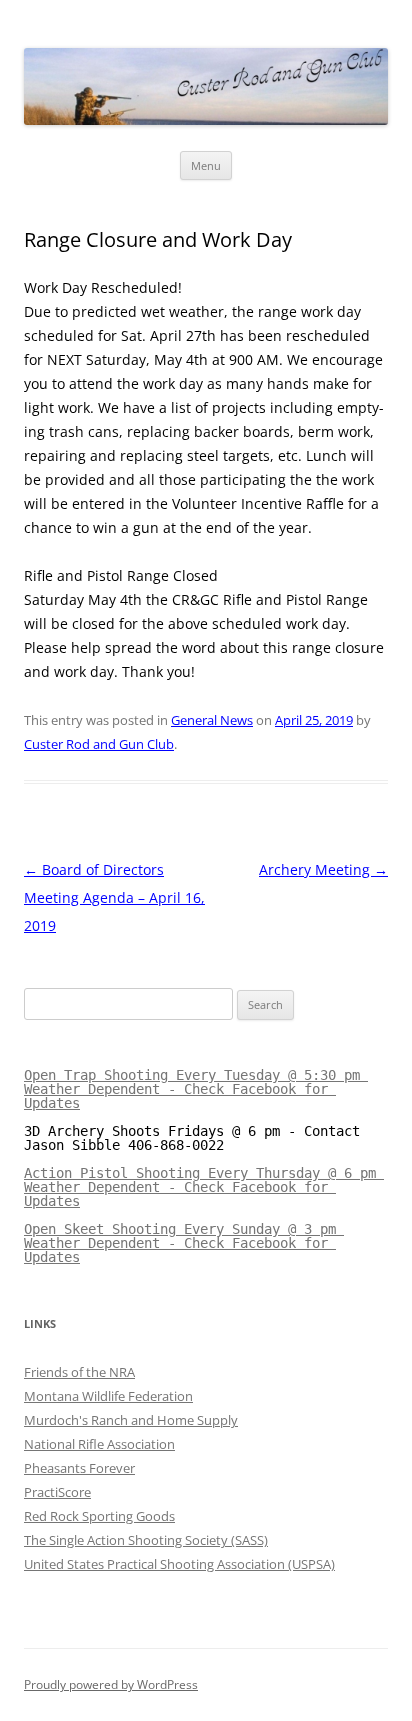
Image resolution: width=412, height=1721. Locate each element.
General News (212, 720)
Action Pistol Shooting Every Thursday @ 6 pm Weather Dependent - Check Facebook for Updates (204, 1187)
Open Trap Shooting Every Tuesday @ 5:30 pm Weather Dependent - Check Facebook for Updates (196, 1089)
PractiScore (57, 1492)
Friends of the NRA (79, 1372)
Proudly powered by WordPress (111, 1684)
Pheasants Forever (79, 1468)
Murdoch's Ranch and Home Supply (131, 1420)
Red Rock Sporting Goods (99, 1516)
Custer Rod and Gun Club (99, 744)
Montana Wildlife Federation (108, 1396)
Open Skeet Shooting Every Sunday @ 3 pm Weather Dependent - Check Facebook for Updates (184, 1243)
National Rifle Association (99, 1444)
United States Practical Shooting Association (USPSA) (179, 1564)
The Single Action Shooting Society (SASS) (146, 1540)
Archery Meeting (323, 869)
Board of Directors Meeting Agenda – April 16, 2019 (114, 897)
